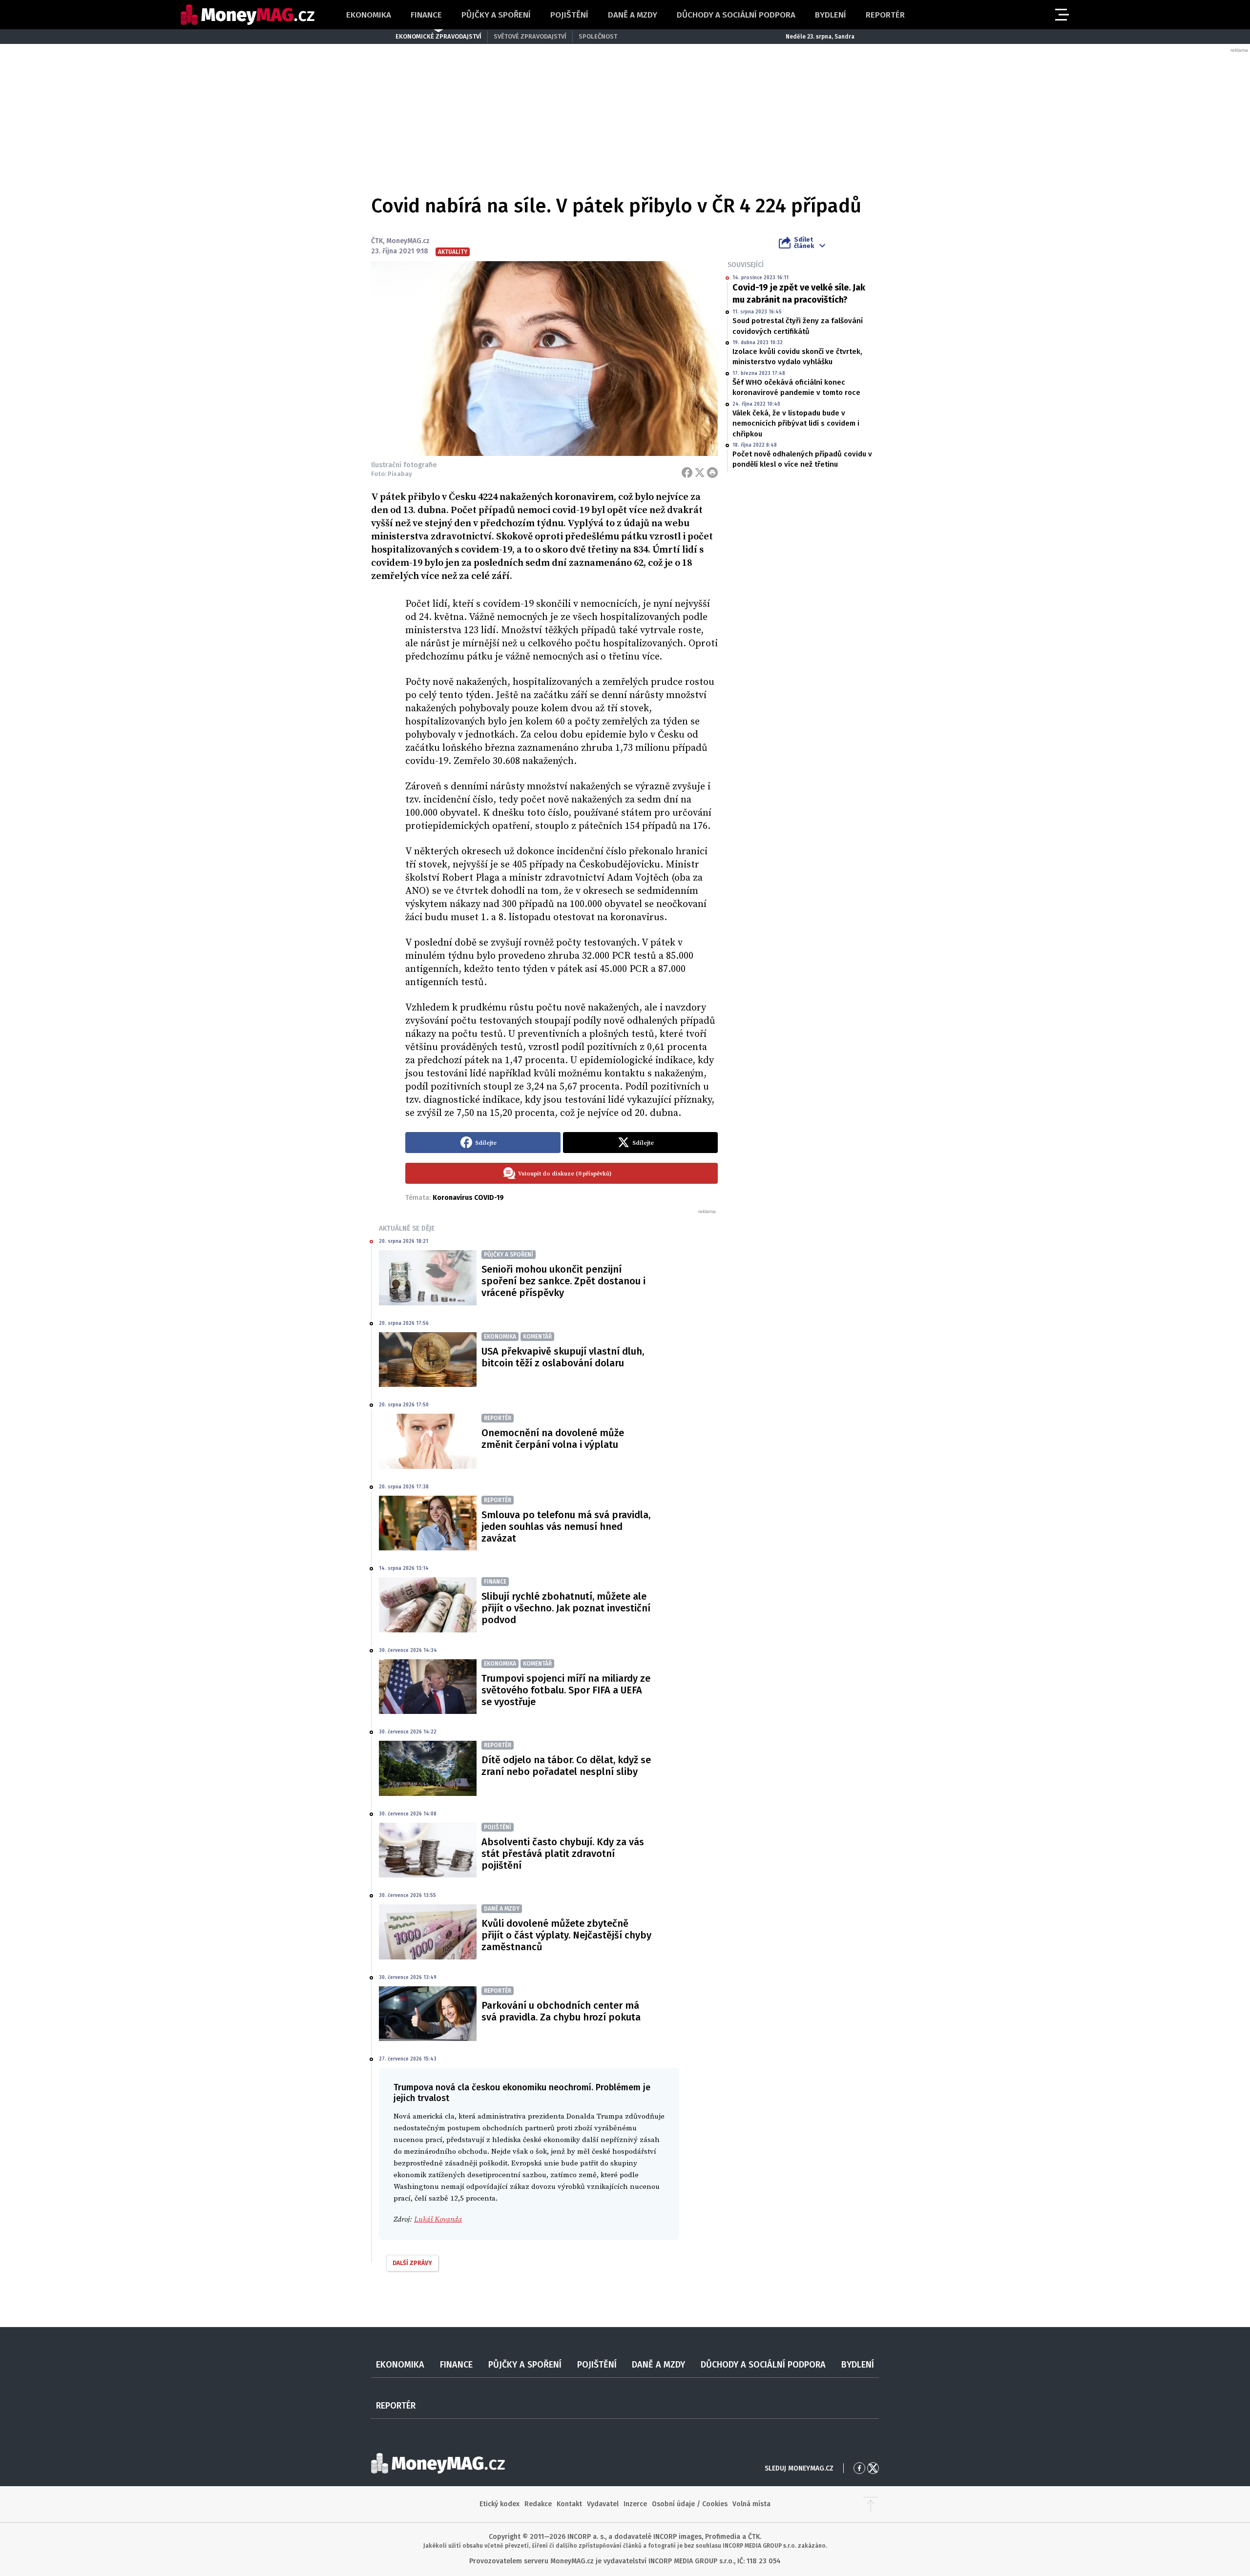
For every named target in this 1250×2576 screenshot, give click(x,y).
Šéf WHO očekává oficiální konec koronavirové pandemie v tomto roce (796, 387)
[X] (700, 473)
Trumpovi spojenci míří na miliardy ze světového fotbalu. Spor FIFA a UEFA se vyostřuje (566, 1690)
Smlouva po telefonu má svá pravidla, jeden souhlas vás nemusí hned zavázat (566, 1526)
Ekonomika (369, 15)
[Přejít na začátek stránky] (871, 2504)
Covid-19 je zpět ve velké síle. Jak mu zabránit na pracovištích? (799, 294)
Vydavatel (603, 2504)
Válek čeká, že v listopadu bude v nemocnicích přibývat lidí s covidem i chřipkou (796, 423)
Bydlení (831, 15)
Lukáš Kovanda (438, 2219)
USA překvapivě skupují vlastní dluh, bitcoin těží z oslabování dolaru (563, 1357)
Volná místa (751, 2504)
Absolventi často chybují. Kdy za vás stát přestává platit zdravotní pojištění (563, 1854)
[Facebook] (687, 473)
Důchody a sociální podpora (736, 15)
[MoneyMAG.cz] (248, 15)
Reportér (885, 15)
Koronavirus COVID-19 (468, 1198)
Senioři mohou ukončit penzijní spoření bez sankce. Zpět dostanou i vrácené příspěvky (563, 1281)
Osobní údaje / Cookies (690, 2504)
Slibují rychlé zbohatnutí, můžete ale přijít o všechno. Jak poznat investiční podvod (566, 1608)
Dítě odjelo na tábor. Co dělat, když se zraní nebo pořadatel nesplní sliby (566, 1766)
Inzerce (635, 2504)
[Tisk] (712, 473)
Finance (426, 15)
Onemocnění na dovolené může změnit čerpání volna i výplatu (553, 1439)
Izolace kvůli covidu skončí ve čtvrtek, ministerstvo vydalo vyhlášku (797, 357)
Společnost (598, 36)
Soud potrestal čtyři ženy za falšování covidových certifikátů (798, 326)
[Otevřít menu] (1061, 15)
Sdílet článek (804, 243)
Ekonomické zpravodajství (438, 36)
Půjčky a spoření (496, 15)
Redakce (538, 2504)
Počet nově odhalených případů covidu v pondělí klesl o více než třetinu (802, 459)
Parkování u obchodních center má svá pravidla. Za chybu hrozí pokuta (561, 2011)
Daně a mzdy (633, 15)
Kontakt (569, 2504)
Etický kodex (500, 2504)
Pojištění (569, 15)
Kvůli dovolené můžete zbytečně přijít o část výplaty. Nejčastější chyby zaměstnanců (566, 1935)
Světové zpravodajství (530, 36)
